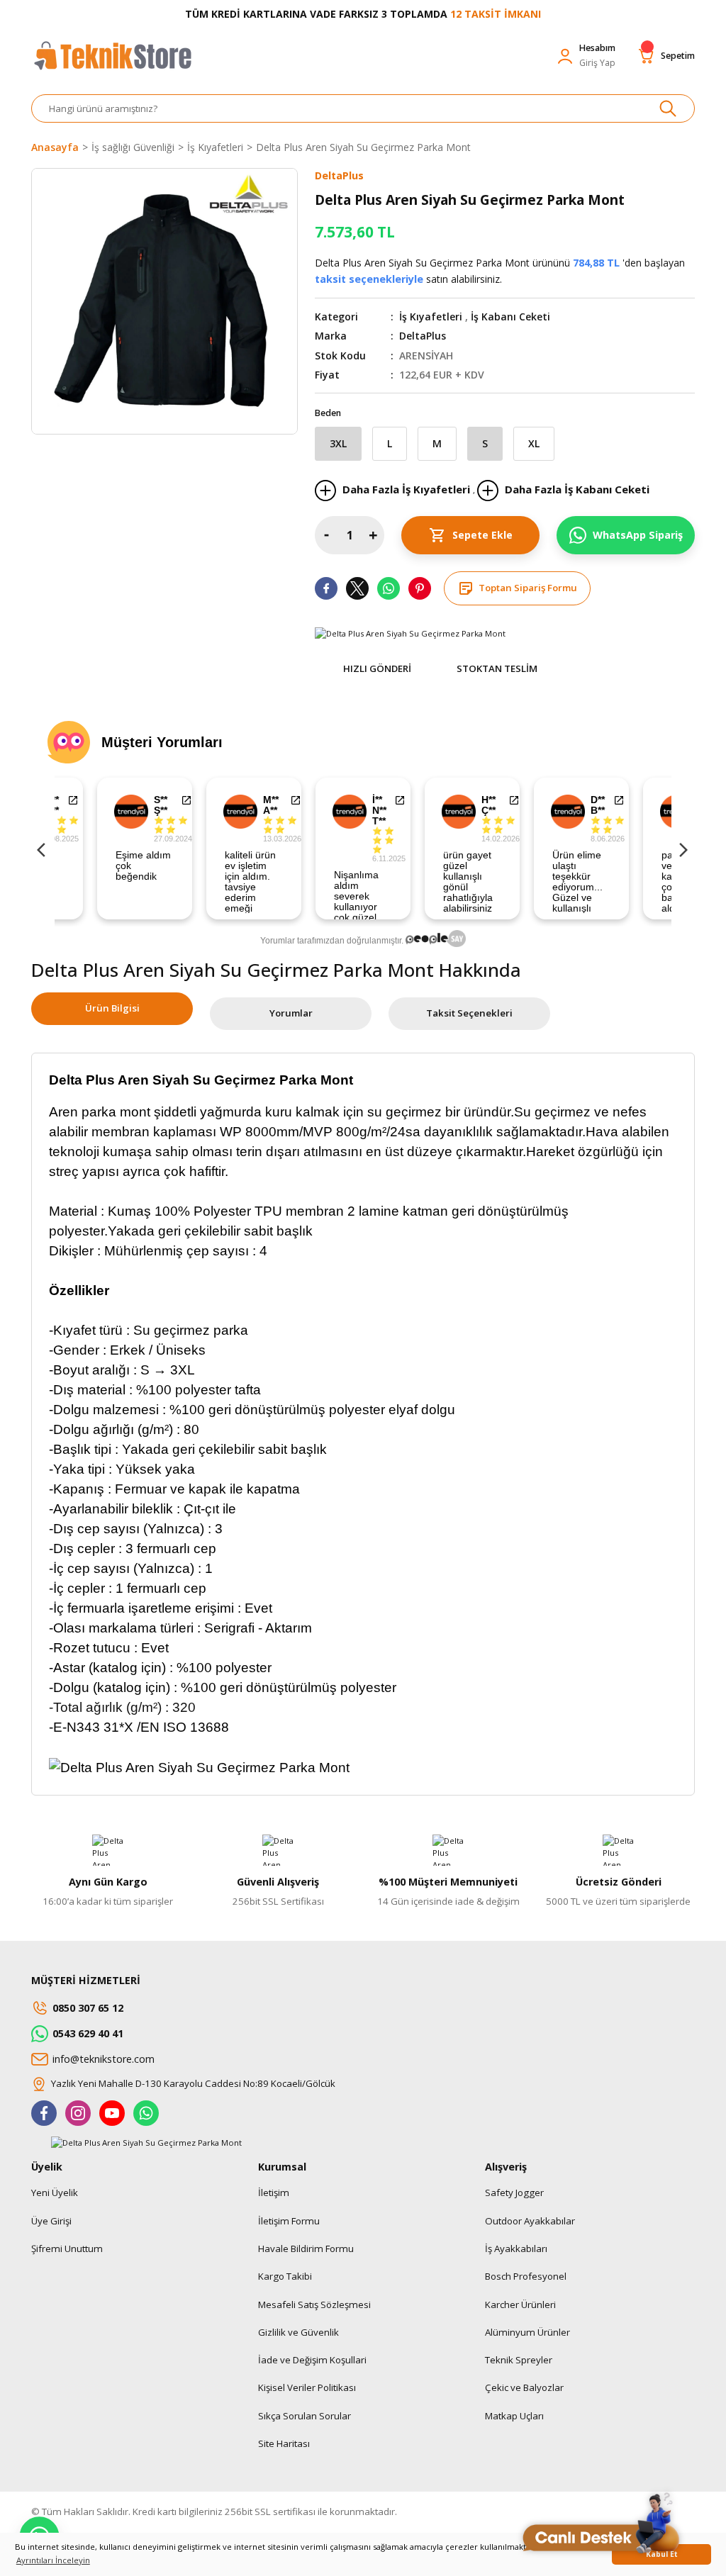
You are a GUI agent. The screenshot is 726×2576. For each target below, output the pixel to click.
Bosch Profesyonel (526, 2276)
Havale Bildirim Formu (306, 2249)
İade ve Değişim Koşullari (312, 2360)
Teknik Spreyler (519, 2360)
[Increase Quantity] (373, 535)
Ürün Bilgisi (112, 1008)
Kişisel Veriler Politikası (307, 2387)
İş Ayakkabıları (516, 2249)
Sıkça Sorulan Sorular (305, 2416)
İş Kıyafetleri (431, 317)
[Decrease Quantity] (326, 535)
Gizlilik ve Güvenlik (298, 2332)
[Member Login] (565, 56)
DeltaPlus (423, 336)
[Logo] (112, 62)
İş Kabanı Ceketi (510, 317)
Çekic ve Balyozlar (524, 2387)
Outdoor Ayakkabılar (530, 2221)
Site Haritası (284, 2443)
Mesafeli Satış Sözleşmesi (314, 2305)
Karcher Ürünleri (520, 2305)
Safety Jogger (514, 2193)
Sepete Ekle (482, 535)
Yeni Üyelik (55, 2193)
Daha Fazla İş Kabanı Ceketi (576, 489)
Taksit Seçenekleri (469, 1013)
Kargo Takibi (285, 2276)
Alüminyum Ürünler (527, 2332)
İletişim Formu (289, 2221)
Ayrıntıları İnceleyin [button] (53, 2560)
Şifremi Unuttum (67, 2249)
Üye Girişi (51, 2221)
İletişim (274, 2193)
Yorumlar (291, 1013)
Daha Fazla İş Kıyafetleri (406, 489)
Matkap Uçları (514, 2416)
